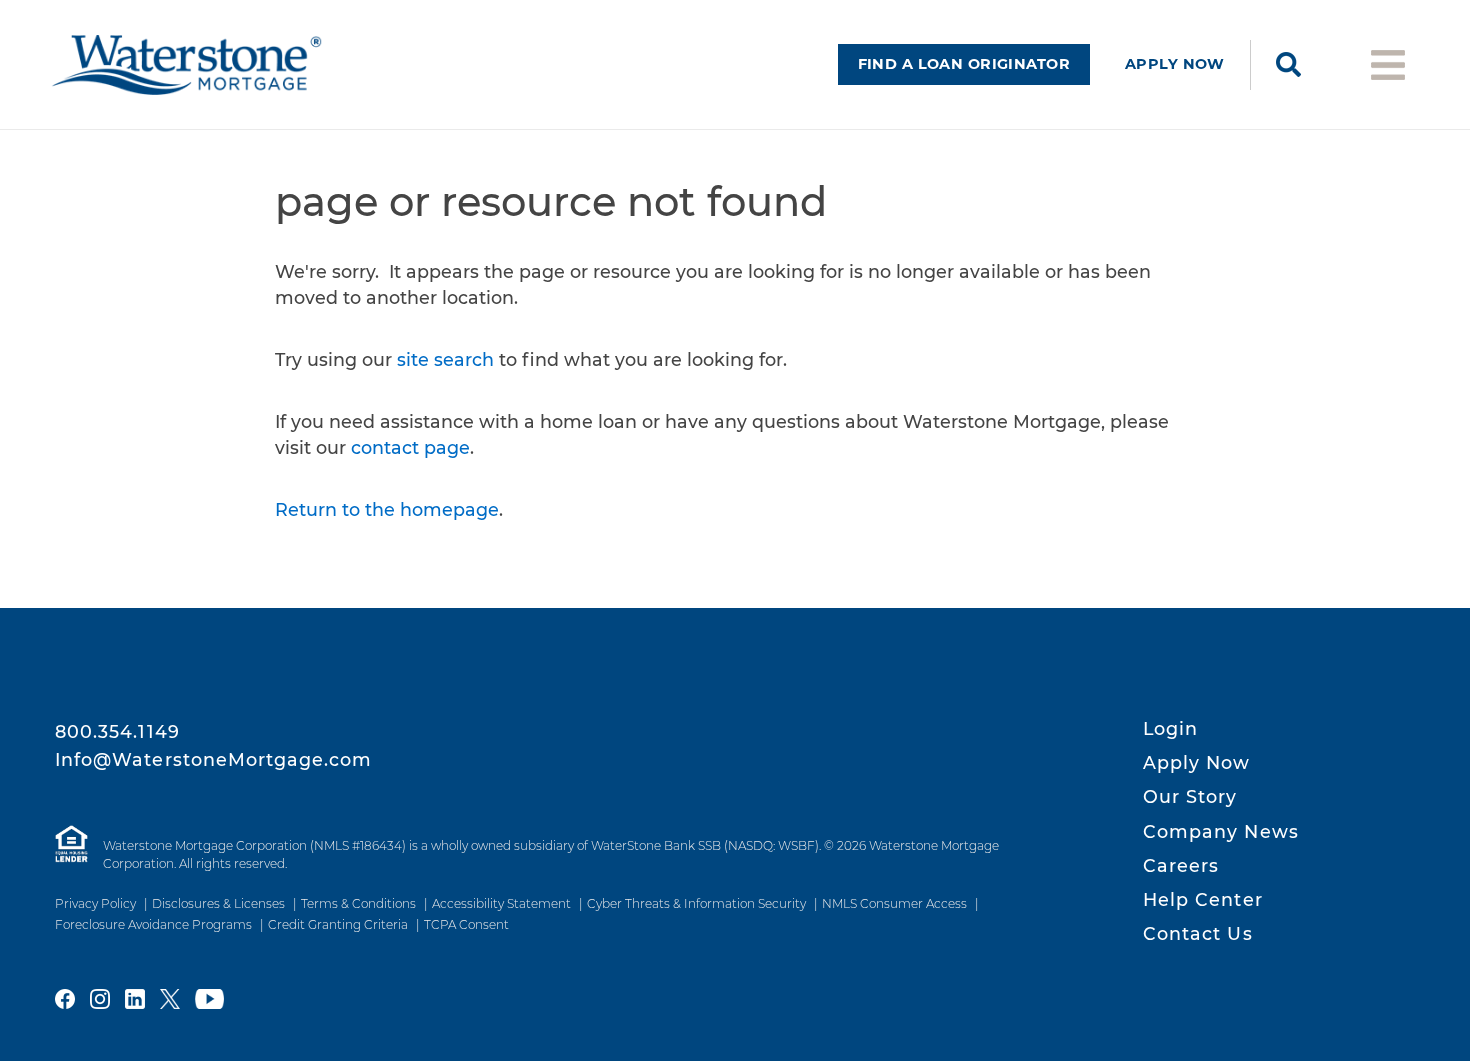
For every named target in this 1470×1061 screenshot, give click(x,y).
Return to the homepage (387, 509)
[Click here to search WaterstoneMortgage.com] (1288, 65)
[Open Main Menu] (1388, 63)
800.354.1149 (117, 731)
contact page (410, 447)
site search (445, 359)
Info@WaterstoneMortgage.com (214, 759)
